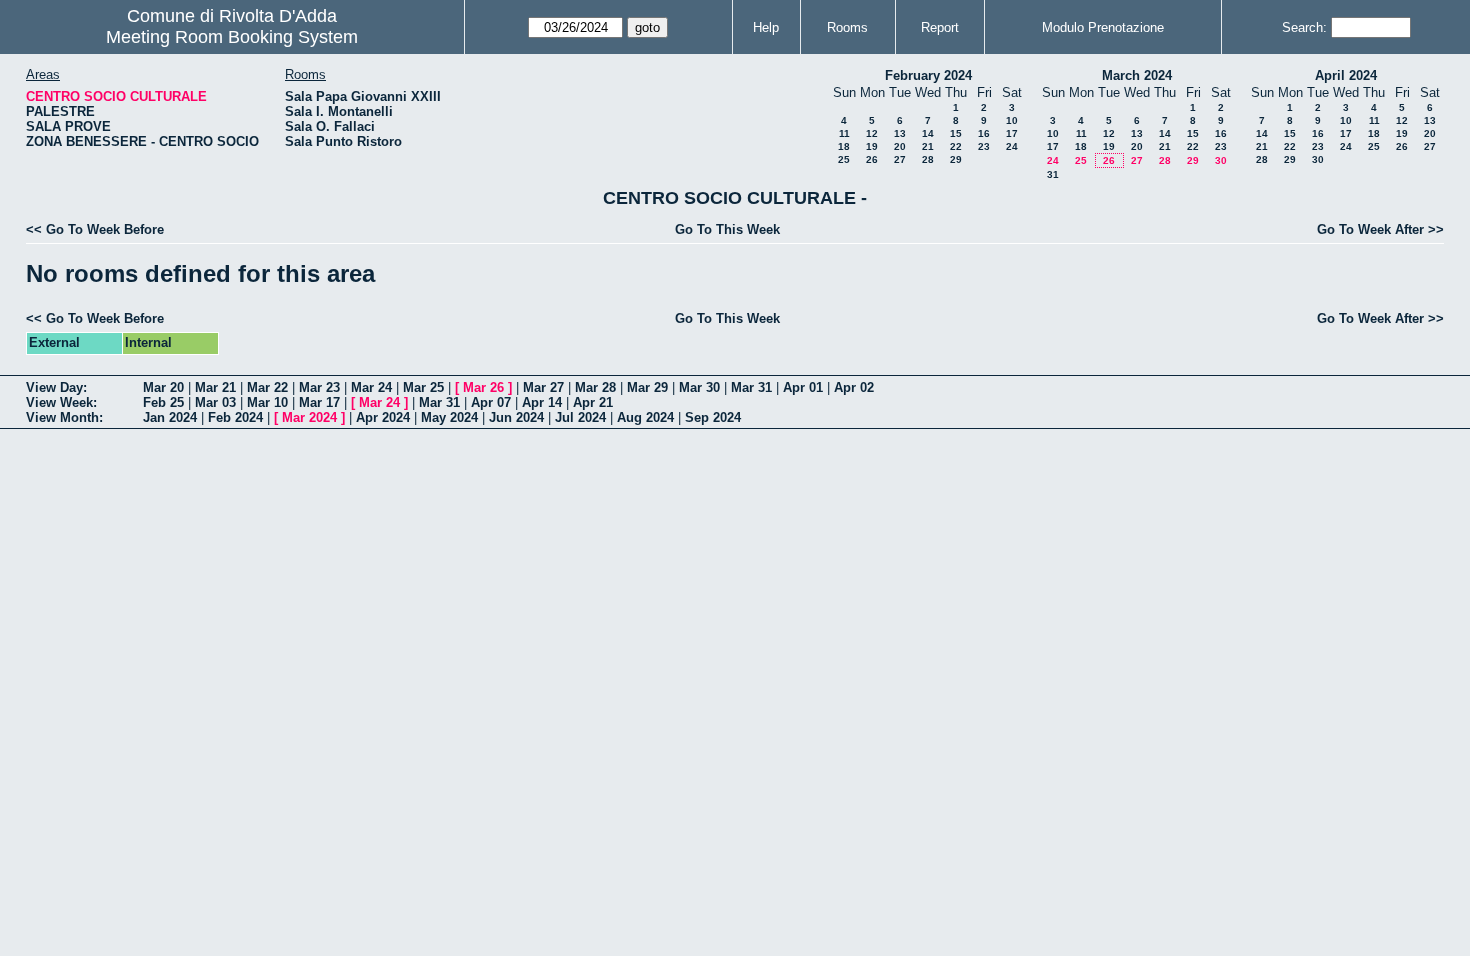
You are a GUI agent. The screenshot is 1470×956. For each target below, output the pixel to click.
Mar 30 (699, 387)
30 (1221, 160)
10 (1012, 120)
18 (844, 146)
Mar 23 (319, 387)
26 (872, 159)
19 (872, 146)
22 (956, 146)
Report (940, 27)
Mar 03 (215, 402)
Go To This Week (727, 229)
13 (900, 133)
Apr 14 (542, 402)
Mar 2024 (309, 417)
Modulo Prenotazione (1103, 27)
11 (844, 133)
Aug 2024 (645, 417)
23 (984, 146)
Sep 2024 (713, 417)
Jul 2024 (580, 417)
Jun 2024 (516, 417)
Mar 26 (483, 387)
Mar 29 (647, 387)
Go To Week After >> (1380, 229)
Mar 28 (595, 387)
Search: (1304, 27)
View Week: (61, 402)
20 (900, 146)
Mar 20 (163, 387)
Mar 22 (267, 387)
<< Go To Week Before (95, 229)
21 (928, 146)
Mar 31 (751, 387)
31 (1053, 174)
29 (956, 159)
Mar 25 (423, 387)
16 (984, 133)
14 (928, 133)
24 (1012, 146)
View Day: (56, 387)
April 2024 (1346, 75)
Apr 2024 (383, 417)
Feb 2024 (235, 417)
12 (872, 133)
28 (928, 159)
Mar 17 (319, 402)
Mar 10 (267, 402)
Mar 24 (371, 387)
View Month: (64, 417)
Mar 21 (215, 387)
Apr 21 (593, 402)
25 (844, 159)
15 (956, 133)
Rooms (847, 27)
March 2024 (1137, 75)
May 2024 (449, 417)
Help (766, 27)
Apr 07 (491, 402)
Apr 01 (803, 387)
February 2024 (928, 75)
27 (900, 159)
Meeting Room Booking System (232, 37)
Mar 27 (543, 387)
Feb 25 (163, 402)
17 (1012, 133)
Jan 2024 (170, 417)
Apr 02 (854, 387)
